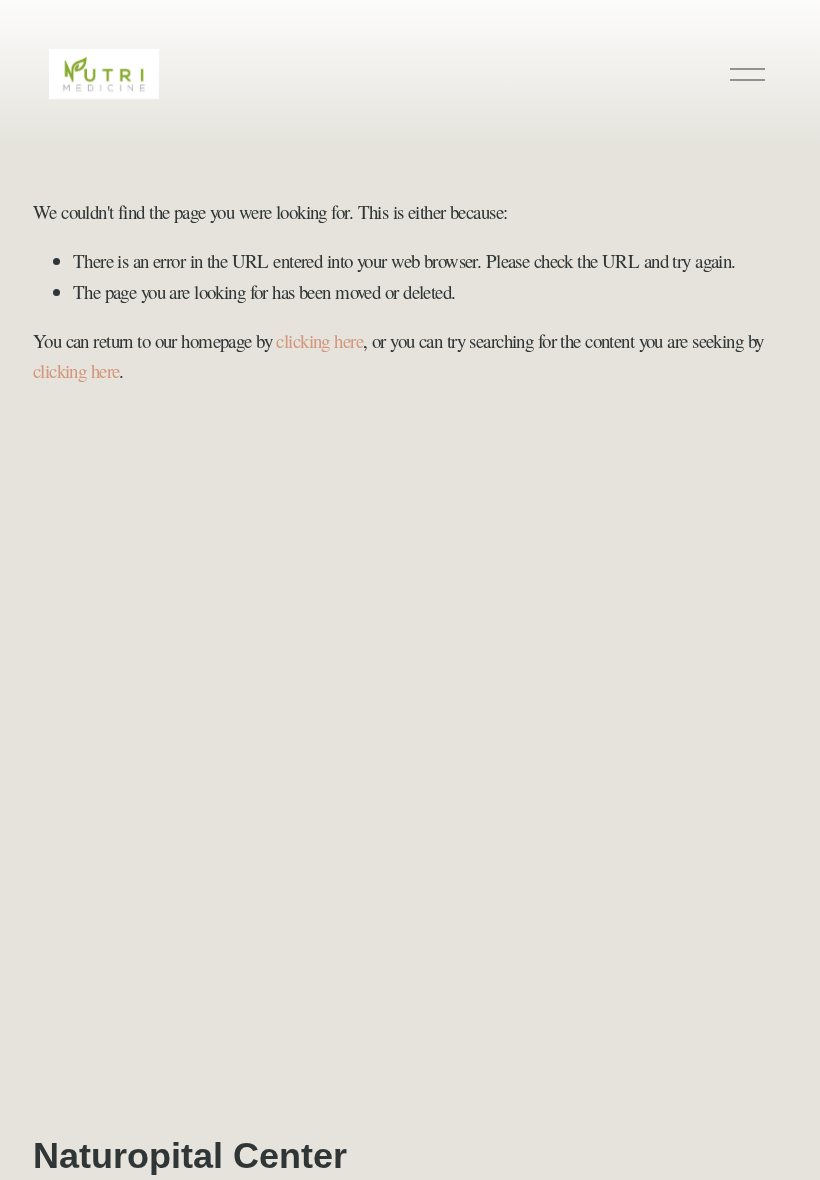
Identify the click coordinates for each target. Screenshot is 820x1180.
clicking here (319, 340)
